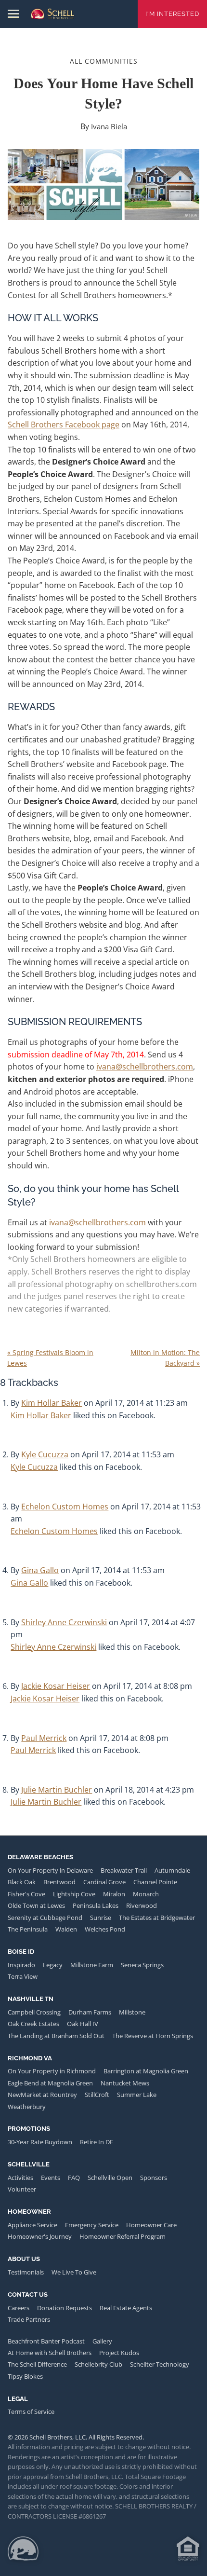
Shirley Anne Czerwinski (64, 1622)
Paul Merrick (44, 1738)
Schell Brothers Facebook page (64, 425)
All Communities (104, 61)
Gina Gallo (40, 1570)
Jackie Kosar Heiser (56, 1686)
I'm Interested (172, 14)
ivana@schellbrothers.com (145, 1067)
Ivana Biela (109, 126)
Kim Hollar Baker (52, 1403)
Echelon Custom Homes (65, 1507)
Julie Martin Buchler (57, 1790)
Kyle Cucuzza (45, 1454)
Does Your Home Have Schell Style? (103, 93)
